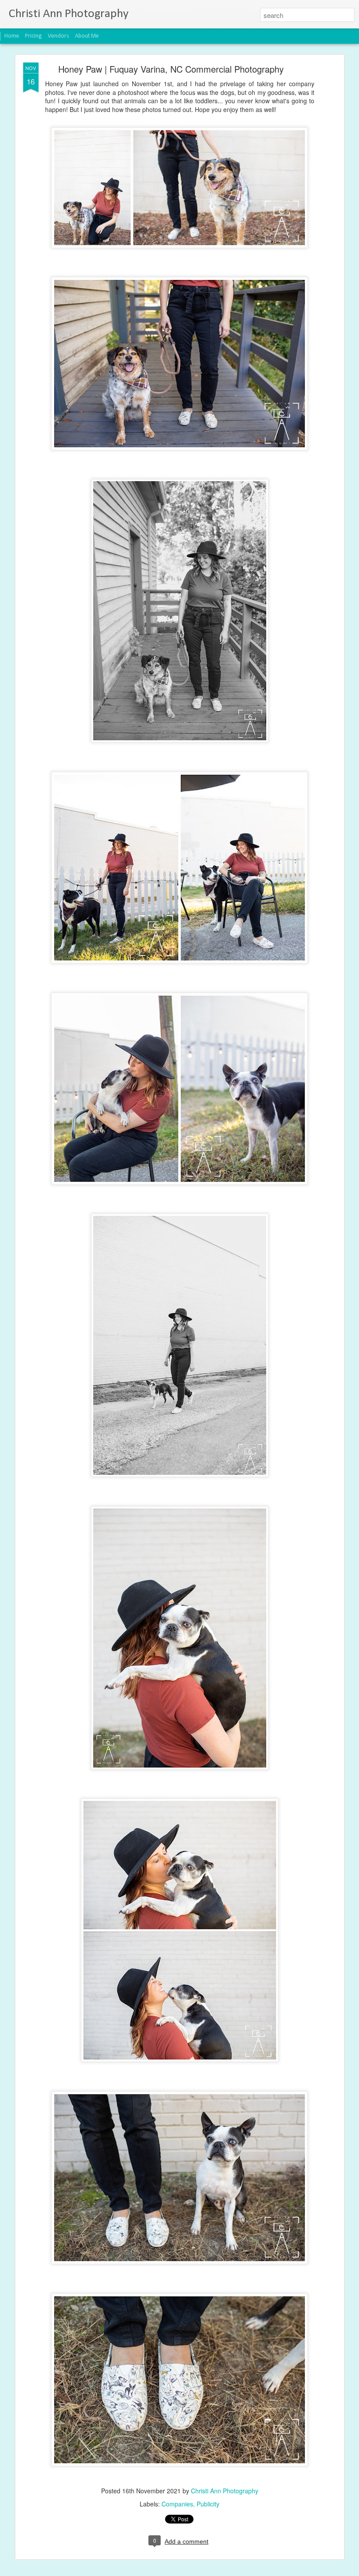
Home (12, 36)
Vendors (58, 36)
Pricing (33, 36)
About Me (87, 36)
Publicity (208, 2504)
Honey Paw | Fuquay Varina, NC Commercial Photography (171, 69)
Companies (177, 2504)
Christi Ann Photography (225, 2491)
